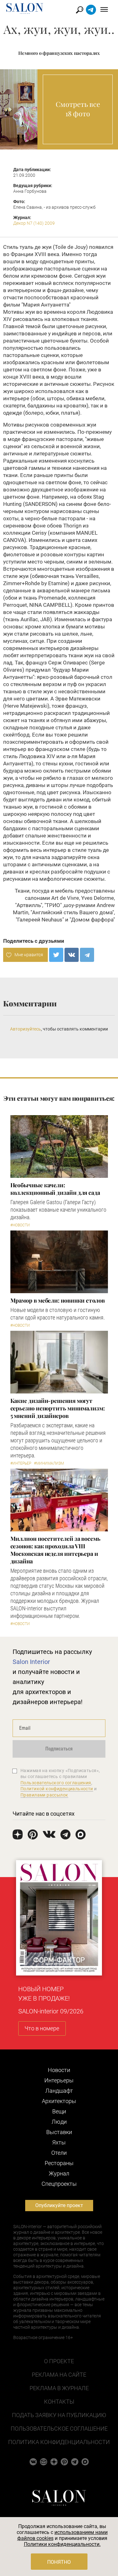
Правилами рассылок (44, 1795)
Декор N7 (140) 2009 (34, 223)
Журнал (59, 2173)
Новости (59, 2070)
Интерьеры (59, 2080)
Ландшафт (59, 2091)
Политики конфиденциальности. (62, 2544)
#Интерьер (21, 1463)
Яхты (59, 2142)
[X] (56, 955)
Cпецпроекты (59, 2184)
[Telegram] (87, 955)
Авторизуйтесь (25, 1029)
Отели (59, 2153)
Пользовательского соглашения (56, 1783)
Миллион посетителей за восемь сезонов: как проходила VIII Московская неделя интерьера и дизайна (55, 1550)
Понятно (59, 2562)
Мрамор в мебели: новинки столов (58, 1300)
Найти (80, 10)
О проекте (59, 2361)
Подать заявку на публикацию (59, 2415)
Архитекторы (59, 2101)
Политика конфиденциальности (59, 2442)
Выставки (59, 2132)
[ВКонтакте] (72, 955)
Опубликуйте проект (59, 2205)
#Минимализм (49, 1463)
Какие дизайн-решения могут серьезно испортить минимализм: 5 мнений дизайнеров (58, 1408)
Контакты (59, 2402)
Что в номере (42, 2028)
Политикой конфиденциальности (57, 1789)
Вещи (59, 2111)
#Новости (20, 1225)
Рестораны (59, 2163)
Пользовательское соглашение (59, 2429)
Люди (59, 2122)
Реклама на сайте (59, 2375)
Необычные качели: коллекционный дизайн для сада (55, 1189)
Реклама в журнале (59, 2388)
